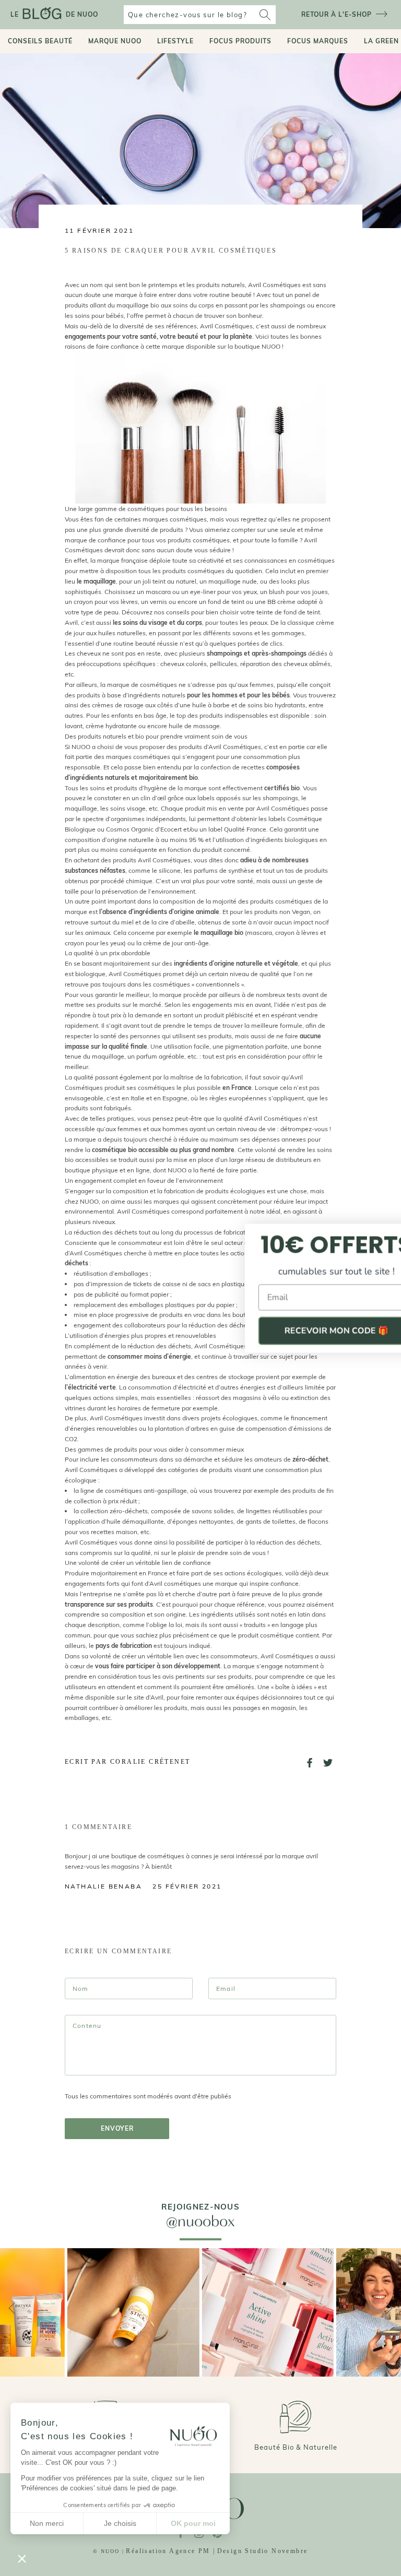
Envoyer (117, 2128)
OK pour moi (193, 2523)
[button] (22, 2558)
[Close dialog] (381, 1233)
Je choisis (120, 2523)
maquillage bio (138, 305)
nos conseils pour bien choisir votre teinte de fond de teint (237, 612)
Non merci (47, 2523)
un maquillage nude (228, 581)
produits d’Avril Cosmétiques (220, 747)
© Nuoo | (109, 2551)
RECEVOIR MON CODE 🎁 (299, 1331)
